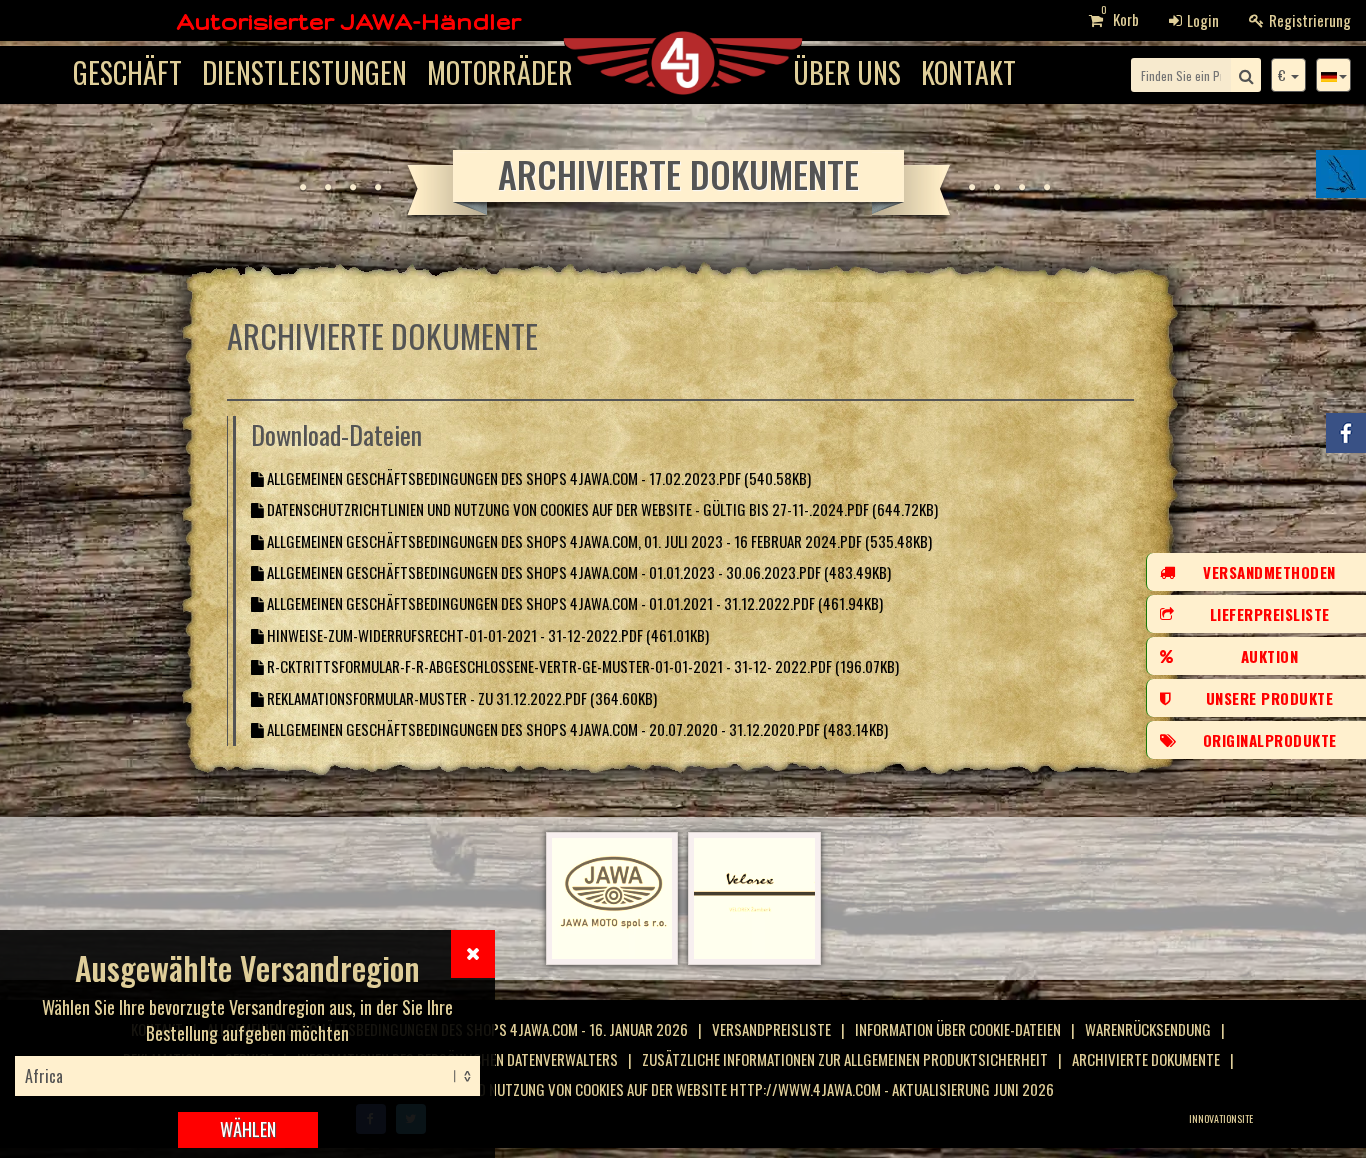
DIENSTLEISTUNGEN (304, 72)
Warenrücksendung (1148, 1029)
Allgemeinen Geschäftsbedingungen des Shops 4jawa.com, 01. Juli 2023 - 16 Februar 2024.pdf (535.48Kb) (598, 541)
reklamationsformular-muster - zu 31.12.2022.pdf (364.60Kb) (460, 698)
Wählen (248, 1129)
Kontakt (968, 72)
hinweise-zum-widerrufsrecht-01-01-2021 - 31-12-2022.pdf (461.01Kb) (486, 635)
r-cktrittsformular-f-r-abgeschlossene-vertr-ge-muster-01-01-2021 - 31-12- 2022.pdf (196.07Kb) (581, 666)
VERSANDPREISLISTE (771, 1029)
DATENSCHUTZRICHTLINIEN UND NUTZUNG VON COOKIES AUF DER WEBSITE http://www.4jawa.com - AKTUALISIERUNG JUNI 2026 (678, 1089)
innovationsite (1221, 1118)
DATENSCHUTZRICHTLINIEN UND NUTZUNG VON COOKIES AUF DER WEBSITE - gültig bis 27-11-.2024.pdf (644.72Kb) (601, 509)
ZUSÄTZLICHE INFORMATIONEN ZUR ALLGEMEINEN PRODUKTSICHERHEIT (845, 1059)
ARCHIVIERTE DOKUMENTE (1146, 1059)
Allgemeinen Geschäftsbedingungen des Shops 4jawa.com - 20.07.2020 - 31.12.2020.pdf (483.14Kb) (576, 729)
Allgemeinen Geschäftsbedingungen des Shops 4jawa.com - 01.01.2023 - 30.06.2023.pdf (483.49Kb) (577, 572)
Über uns (847, 72)
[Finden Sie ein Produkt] (1246, 75)
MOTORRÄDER (500, 72)
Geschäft (127, 72)
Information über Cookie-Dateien (958, 1029)
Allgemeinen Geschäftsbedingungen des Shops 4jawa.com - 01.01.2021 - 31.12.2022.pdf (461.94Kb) (573, 603)
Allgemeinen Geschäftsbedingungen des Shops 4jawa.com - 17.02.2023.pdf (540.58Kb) (537, 478)
